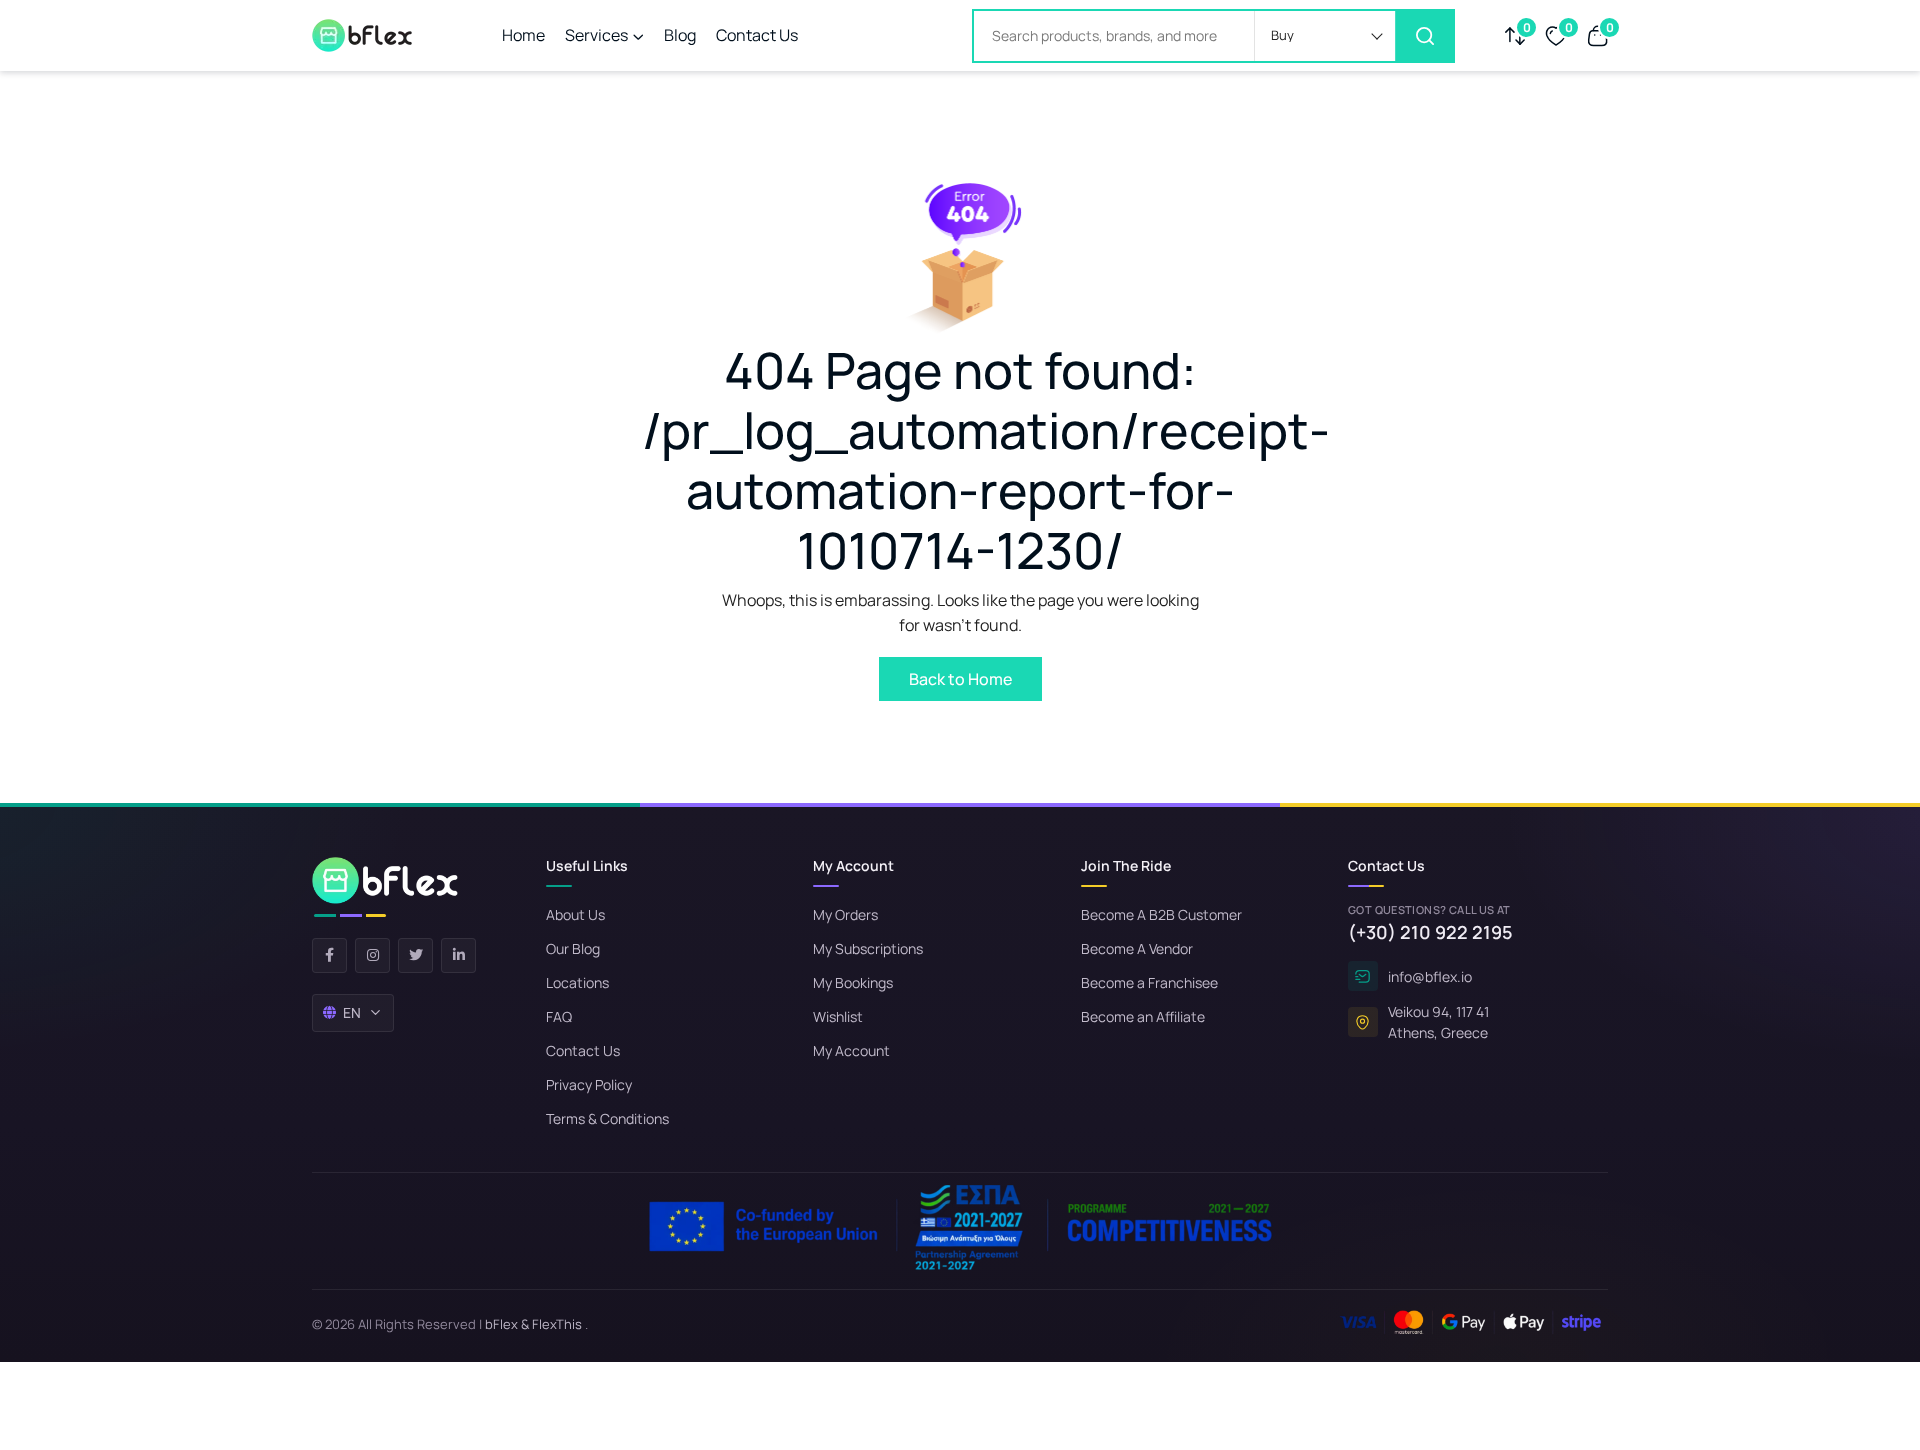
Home (523, 35)
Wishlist (838, 1016)
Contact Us (757, 35)
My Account (851, 1050)
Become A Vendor (1137, 948)
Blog (680, 35)
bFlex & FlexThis (533, 1324)
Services (596, 35)
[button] (1325, 36)
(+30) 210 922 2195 (1430, 932)
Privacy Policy (589, 1084)
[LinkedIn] (458, 955)
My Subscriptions (868, 948)
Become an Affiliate (1143, 1016)
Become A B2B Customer (1161, 914)
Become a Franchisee (1149, 982)
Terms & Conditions (607, 1118)
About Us (575, 914)
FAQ (559, 1016)
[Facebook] (329, 955)
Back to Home (960, 679)
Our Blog (573, 948)
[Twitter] (415, 955)
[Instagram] (372, 955)
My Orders (845, 914)
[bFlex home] (385, 887)
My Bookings (853, 982)
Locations (577, 982)
